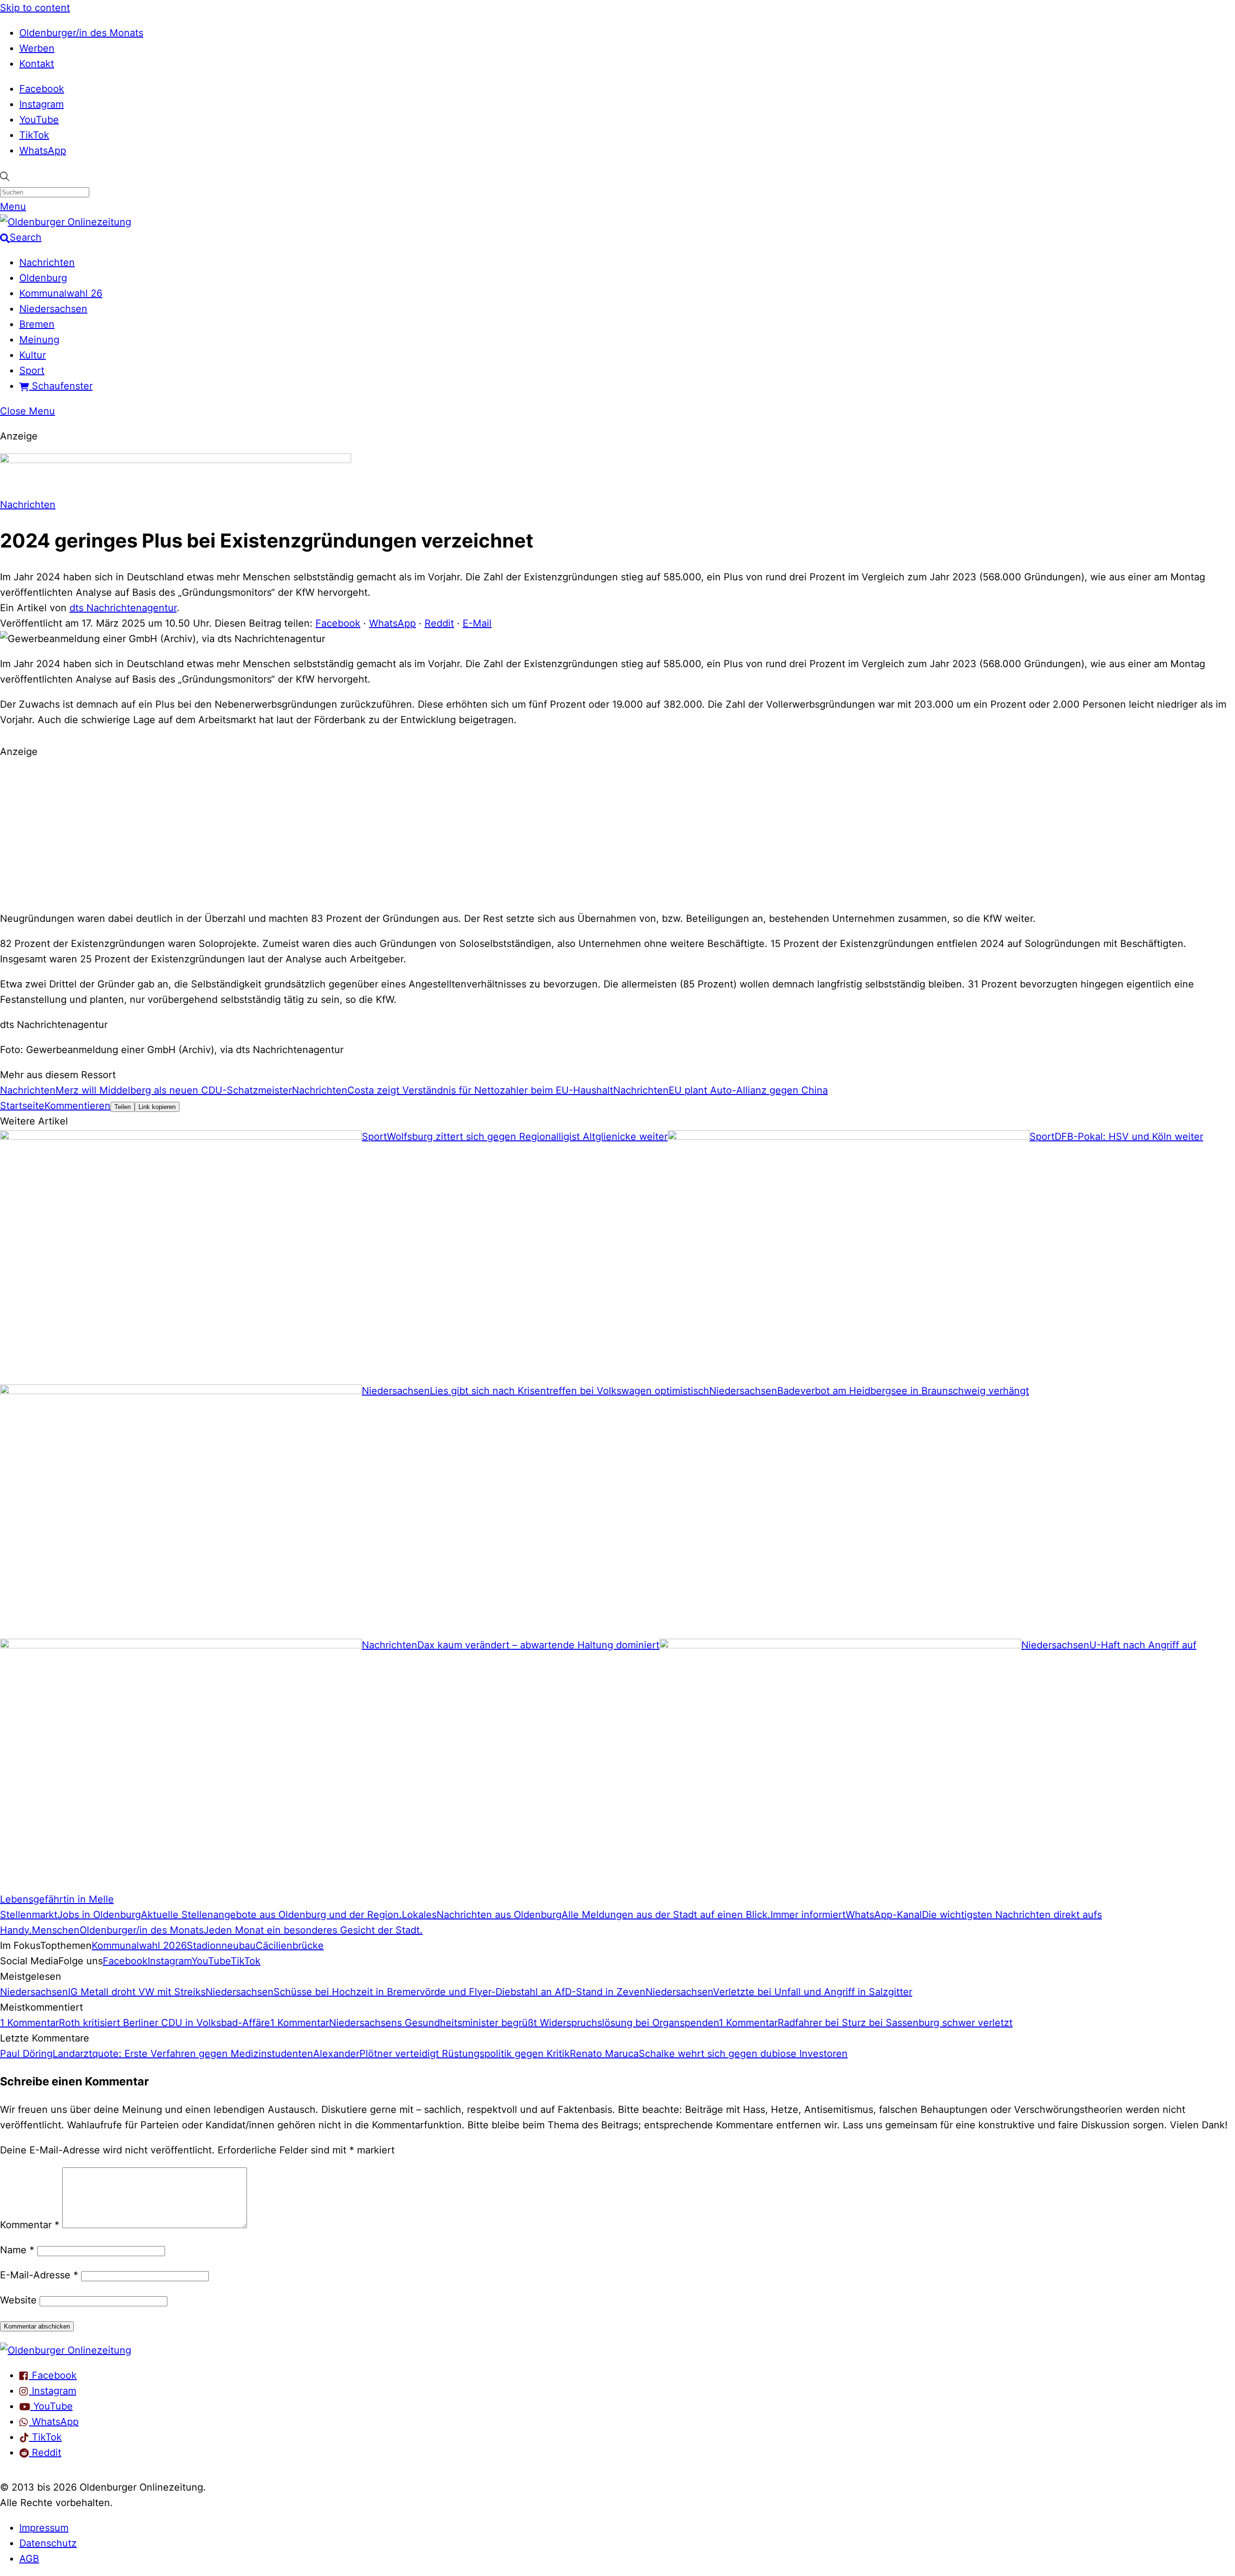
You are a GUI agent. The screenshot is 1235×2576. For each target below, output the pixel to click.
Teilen (123, 1107)
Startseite (22, 1106)
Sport (32, 370)
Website (18, 2300)
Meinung (39, 340)
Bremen (37, 324)
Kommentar (30, 2225)
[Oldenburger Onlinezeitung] (66, 2350)
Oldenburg (43, 278)
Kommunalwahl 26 (61, 293)
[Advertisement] (617, 834)
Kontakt (37, 64)
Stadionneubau (221, 1946)
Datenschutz (48, 2543)
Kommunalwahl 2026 (139, 1946)
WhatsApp (43, 151)
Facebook (42, 89)
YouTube (39, 120)
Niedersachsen (53, 309)
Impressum (44, 2528)
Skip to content (35, 8)
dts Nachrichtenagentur (123, 608)
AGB (29, 2559)
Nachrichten (47, 262)
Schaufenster (61, 386)
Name (17, 2250)
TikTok (34, 135)
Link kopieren (157, 1107)
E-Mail (477, 623)
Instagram (41, 104)
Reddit (439, 623)
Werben (37, 48)
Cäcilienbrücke (290, 1946)
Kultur (33, 355)
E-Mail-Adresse (39, 2275)
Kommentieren (77, 1106)
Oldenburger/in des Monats (81, 33)
